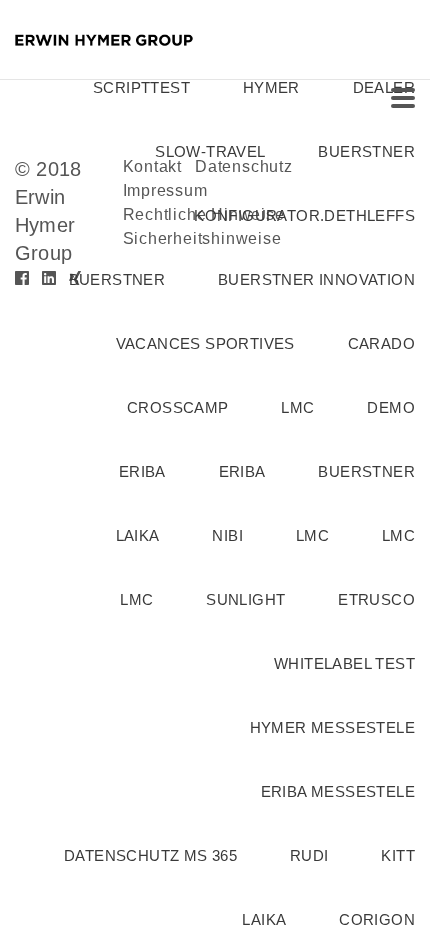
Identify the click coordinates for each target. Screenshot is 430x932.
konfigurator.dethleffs (304, 215)
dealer (384, 87)
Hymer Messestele (332, 727)
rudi (309, 855)
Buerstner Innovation (316, 279)
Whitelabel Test (344, 663)
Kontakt (153, 166)
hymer (271, 87)
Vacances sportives (205, 343)
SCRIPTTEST (141, 87)
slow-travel (210, 151)
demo (391, 407)
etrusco (376, 599)
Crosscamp (178, 407)
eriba (142, 471)
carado (381, 343)
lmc (297, 407)
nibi (227, 535)
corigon (377, 919)
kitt (398, 855)
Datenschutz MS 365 (150, 855)
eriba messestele (338, 791)
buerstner (366, 151)
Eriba (242, 471)
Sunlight (245, 599)
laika (138, 535)
